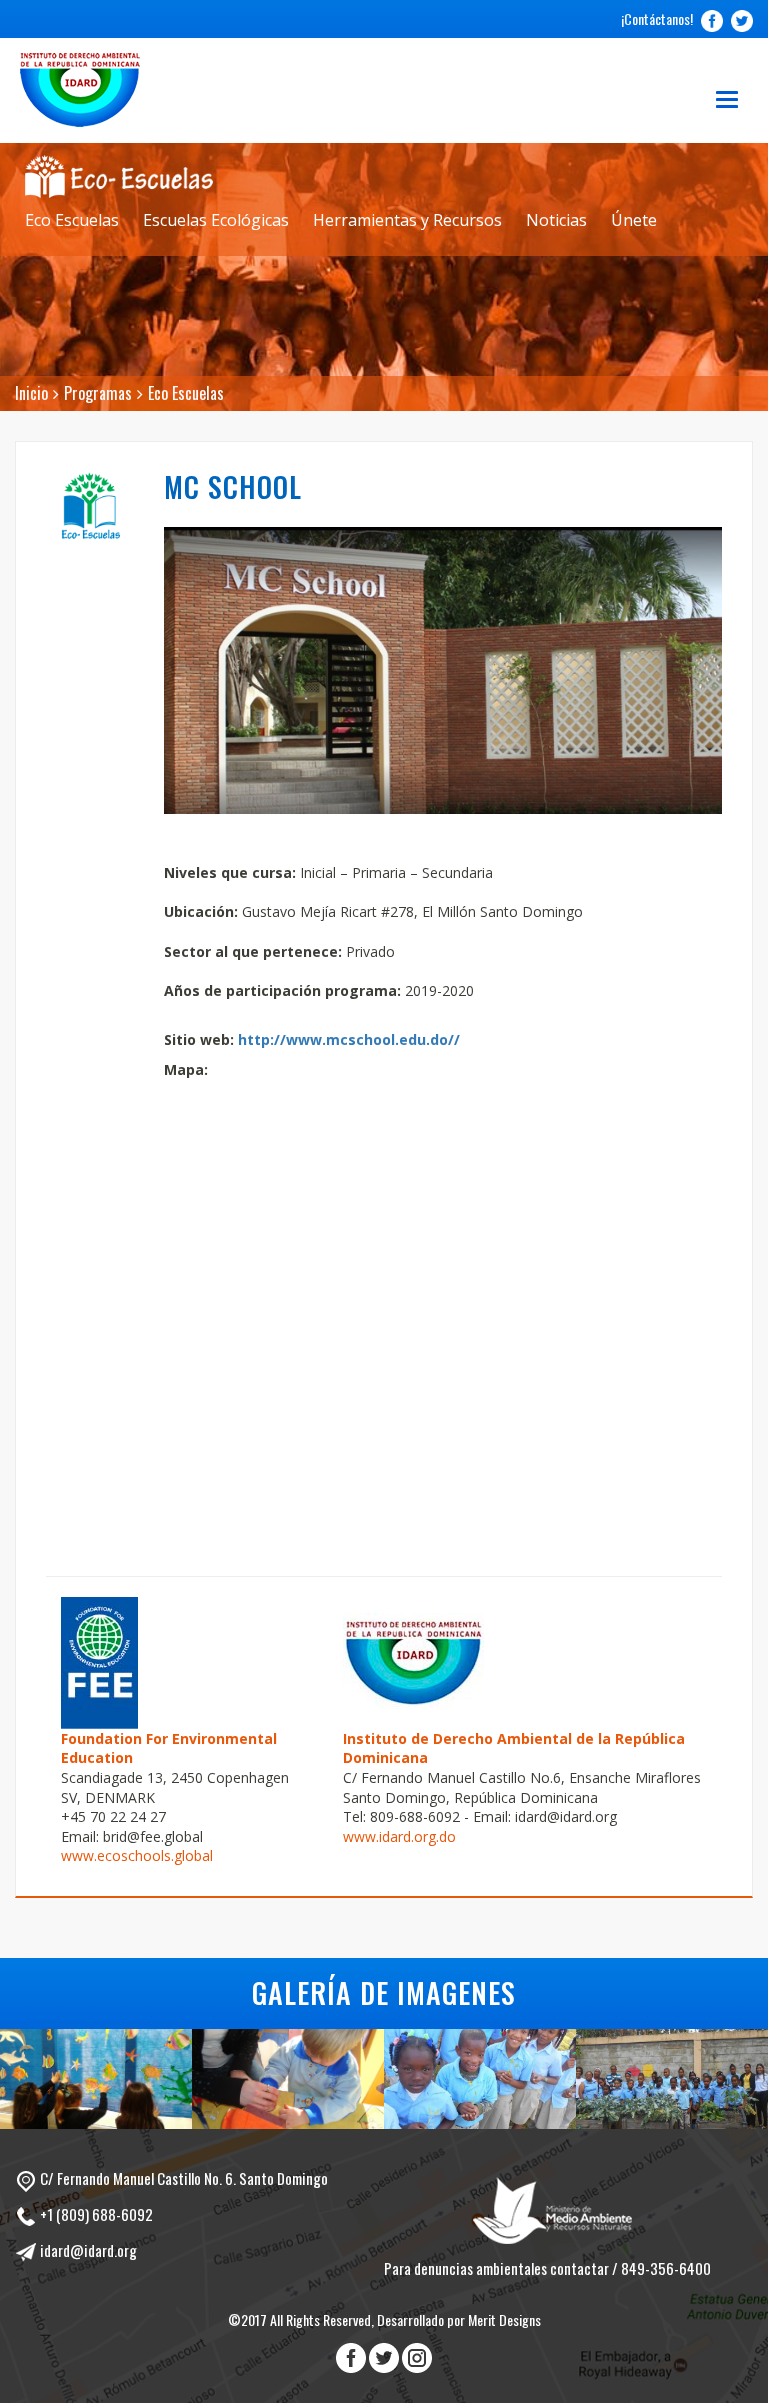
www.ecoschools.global (137, 1855)
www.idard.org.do (399, 1836)
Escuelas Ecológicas (216, 220)
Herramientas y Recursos (407, 220)
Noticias (556, 220)
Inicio (31, 393)
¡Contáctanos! (657, 18)
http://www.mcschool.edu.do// (349, 1039)
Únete (634, 220)
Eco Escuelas (72, 220)
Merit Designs (504, 2319)
